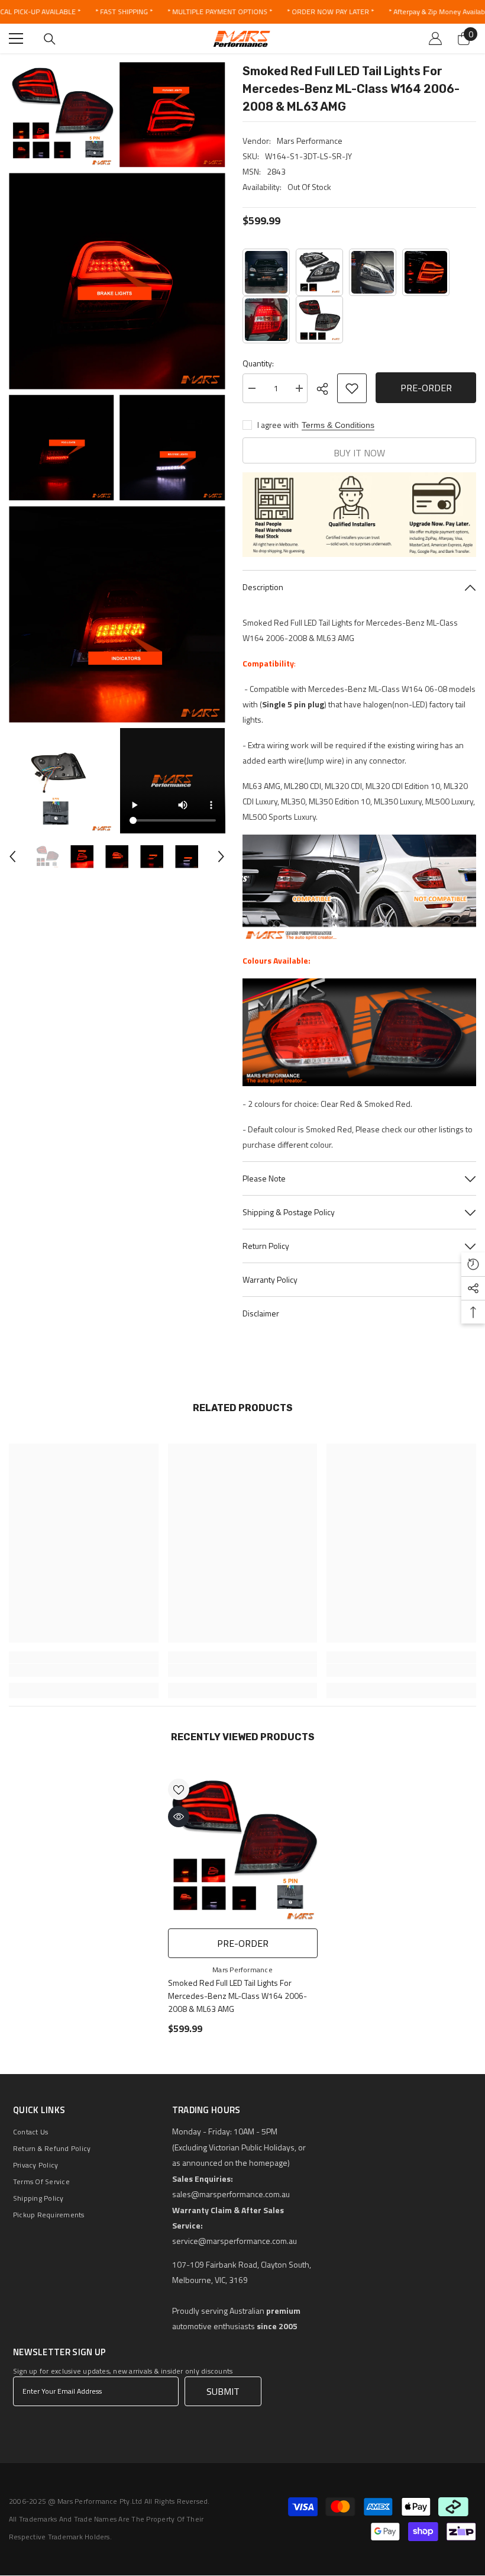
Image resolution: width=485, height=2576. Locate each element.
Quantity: (258, 363)
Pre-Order (426, 388)
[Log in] (435, 38)
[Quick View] (179, 1817)
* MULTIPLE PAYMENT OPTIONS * (220, 12)
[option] (47, 857)
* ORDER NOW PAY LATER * (330, 12)
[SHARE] (327, 389)
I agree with (278, 425)
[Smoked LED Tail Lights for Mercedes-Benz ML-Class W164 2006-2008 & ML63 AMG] (319, 320)
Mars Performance (310, 141)
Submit (223, 2391)
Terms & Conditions (338, 425)
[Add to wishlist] (352, 388)
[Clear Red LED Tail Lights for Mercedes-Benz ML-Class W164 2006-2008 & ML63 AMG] (266, 320)
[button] (12, 856)
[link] (84, 1670)
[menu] (16, 38)
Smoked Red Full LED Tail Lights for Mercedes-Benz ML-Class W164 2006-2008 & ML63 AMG (237, 1996)
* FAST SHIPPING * (124, 12)
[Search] (50, 39)
